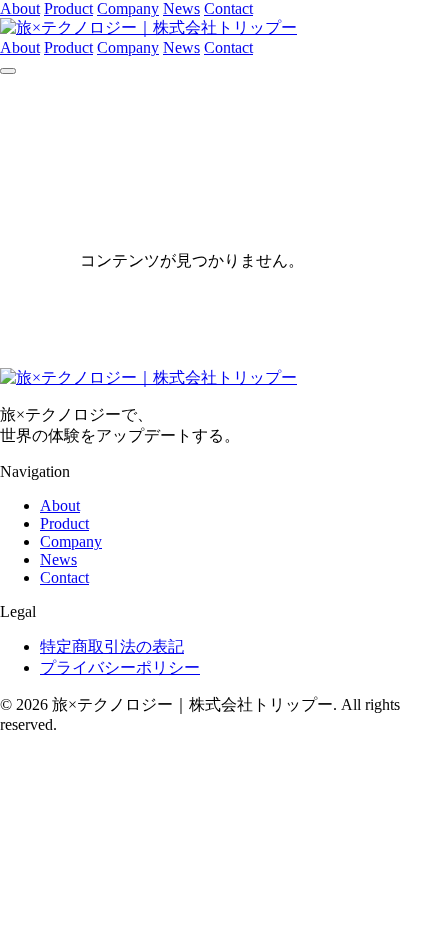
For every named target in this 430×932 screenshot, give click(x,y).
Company (128, 8)
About (20, 8)
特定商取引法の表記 (112, 646)
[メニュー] (8, 71)
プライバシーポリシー (120, 667)
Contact (228, 8)
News (181, 8)
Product (68, 8)
